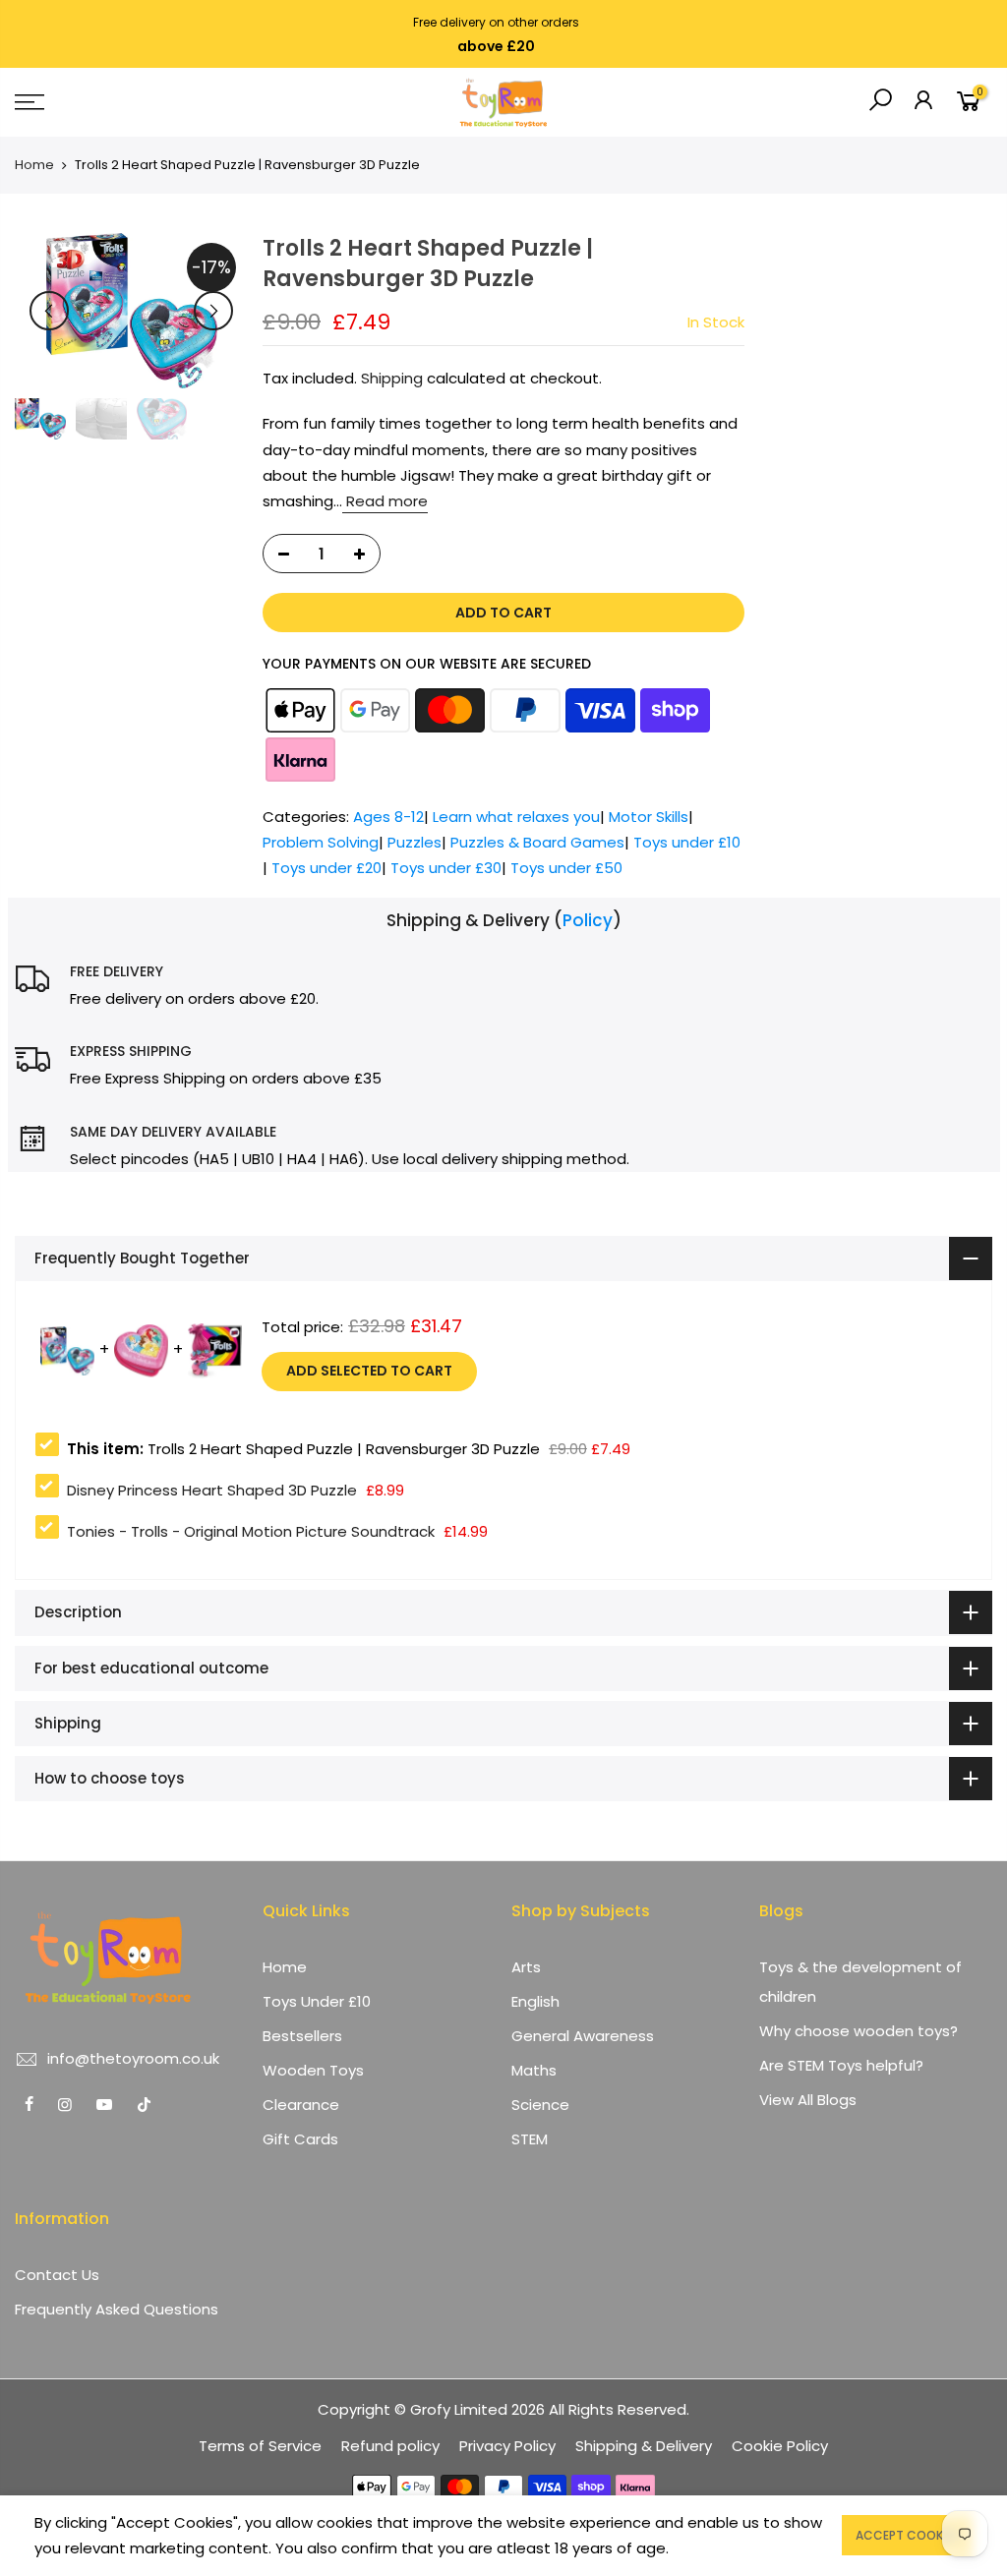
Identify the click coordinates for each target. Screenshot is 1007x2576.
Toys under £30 (446, 869)
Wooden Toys (313, 2070)
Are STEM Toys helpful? (841, 2065)
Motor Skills (649, 817)
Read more (385, 501)
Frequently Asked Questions (117, 2309)
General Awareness (583, 2036)
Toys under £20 (326, 869)
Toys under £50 (566, 869)
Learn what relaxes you (516, 817)
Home (34, 165)
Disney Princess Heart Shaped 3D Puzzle (212, 1490)
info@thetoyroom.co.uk (133, 2058)
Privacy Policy (507, 2446)
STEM (530, 2139)
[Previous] (49, 311)
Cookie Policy (780, 2446)
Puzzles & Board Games (537, 842)
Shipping (392, 378)
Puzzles (415, 842)
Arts (526, 1967)
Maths (534, 2070)
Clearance (301, 2105)
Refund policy (390, 2446)
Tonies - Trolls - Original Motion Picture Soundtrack (251, 1531)
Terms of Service (260, 2446)
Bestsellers (302, 2036)
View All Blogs (808, 2100)
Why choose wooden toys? (859, 2031)
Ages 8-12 (388, 817)
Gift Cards (300, 2139)
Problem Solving (321, 842)
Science (540, 2105)
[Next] (213, 311)
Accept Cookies (907, 2535)
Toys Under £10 (317, 2001)
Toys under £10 (687, 842)
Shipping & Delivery (644, 2446)
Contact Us (57, 2275)
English (535, 2001)
